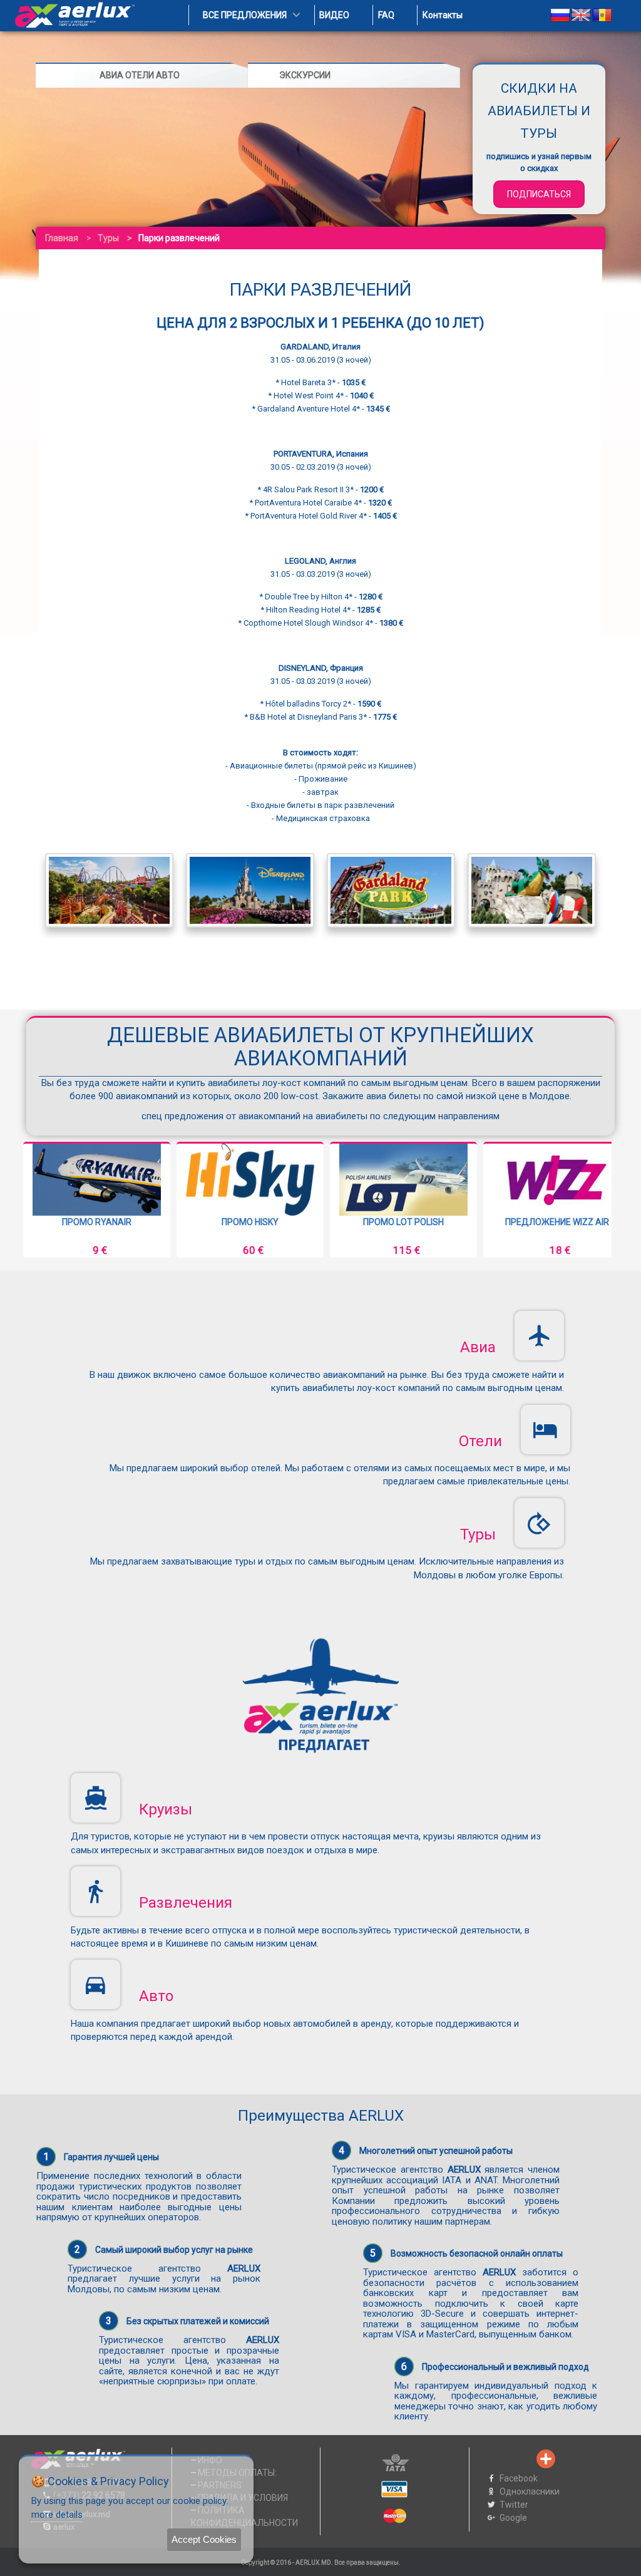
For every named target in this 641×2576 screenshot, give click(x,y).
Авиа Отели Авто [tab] (140, 75)
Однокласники (530, 2491)
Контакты (443, 15)
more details (57, 2515)
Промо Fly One (404, 1222)
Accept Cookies (204, 2539)
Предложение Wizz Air (250, 1222)
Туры (108, 238)
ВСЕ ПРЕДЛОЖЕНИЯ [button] (245, 15)
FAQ (386, 15)
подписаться (539, 194)
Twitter (514, 2505)
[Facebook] (484, 2459)
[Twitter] (505, 2459)
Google (513, 2518)
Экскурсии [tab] (305, 75)
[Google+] (525, 2459)
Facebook (519, 2478)
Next (598, 1200)
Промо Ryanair (557, 1222)
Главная (62, 238)
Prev (43, 1200)
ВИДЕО (334, 15)
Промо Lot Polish (97, 1222)
